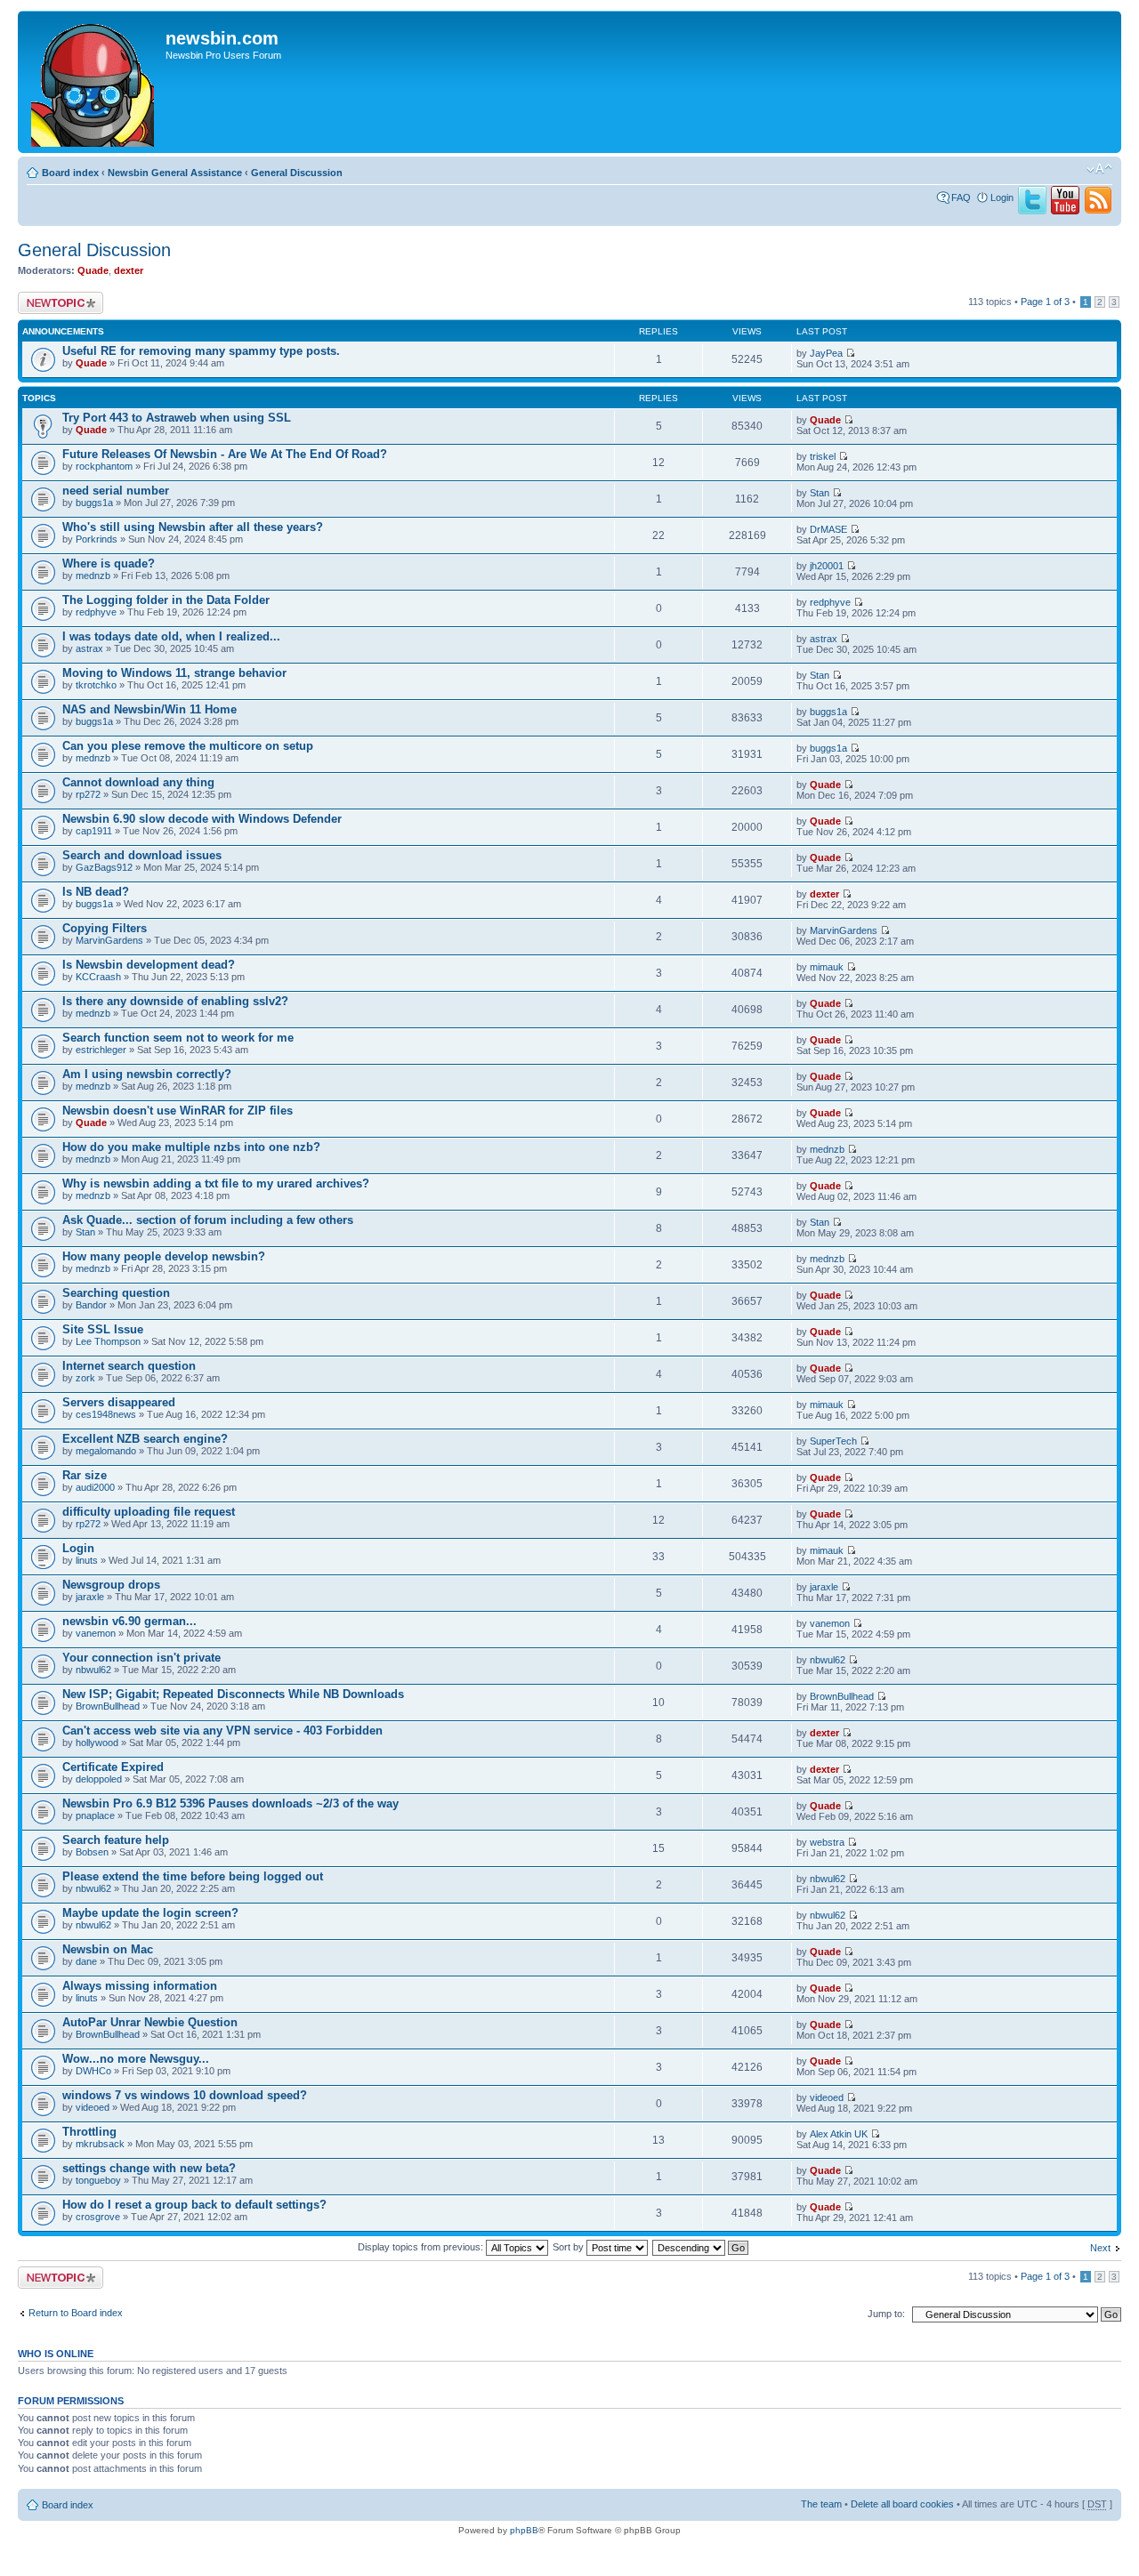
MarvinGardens (109, 940)
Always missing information (140, 1986)
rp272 (88, 794)
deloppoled (99, 1779)
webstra (827, 1842)
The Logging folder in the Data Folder (166, 600)
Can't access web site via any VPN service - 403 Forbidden (222, 1731)
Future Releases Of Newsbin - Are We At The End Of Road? (225, 454)
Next (1100, 2248)
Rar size (85, 1475)
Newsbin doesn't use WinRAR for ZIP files (178, 1111)
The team (821, 2504)
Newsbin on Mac (108, 1949)
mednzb (93, 576)
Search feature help (116, 1840)
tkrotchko (96, 685)
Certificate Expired (113, 1767)
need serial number (116, 491)
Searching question (116, 1293)
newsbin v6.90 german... (129, 1621)
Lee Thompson (108, 1341)
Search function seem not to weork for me (178, 1038)
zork (85, 1378)
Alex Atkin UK (839, 2134)
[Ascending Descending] (701, 2247)
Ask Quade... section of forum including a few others (208, 1220)
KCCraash (98, 977)
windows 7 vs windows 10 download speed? (185, 2095)
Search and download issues (142, 855)
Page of (1045, 302)
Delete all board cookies (902, 2504)
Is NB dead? (96, 892)
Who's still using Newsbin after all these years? (193, 527)
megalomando (106, 1451)
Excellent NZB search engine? (145, 1439)
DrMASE (828, 529)
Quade (93, 270)
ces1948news (106, 1414)
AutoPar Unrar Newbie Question (150, 2022)
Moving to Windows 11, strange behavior (174, 673)
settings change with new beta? (149, 2168)
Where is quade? (109, 563)
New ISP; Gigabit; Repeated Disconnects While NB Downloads (233, 1694)
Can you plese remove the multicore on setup (188, 746)
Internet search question (129, 1366)
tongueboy (98, 2180)
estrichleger (101, 1050)
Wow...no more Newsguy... (136, 2059)
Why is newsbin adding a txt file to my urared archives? (216, 1183)
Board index (70, 173)
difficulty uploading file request (149, 1512)
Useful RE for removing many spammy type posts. (201, 351)
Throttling (89, 2132)
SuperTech (833, 1441)
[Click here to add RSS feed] (1098, 211)
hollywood (97, 1743)
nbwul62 (93, 1670)
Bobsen (92, 1852)
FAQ (961, 197)
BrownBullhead (108, 1706)
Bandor (91, 1305)
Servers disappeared (119, 1402)
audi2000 (95, 1487)
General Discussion (297, 173)
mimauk (827, 967)
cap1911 (94, 831)
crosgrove (98, 2217)
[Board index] (94, 82)
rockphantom (104, 466)
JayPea (826, 353)
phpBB (524, 2530)
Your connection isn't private (141, 1658)
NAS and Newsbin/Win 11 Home (149, 709)
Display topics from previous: (422, 2247)
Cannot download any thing (138, 782)
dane (86, 1961)
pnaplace (95, 1815)
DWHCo (93, 2071)
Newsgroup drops (111, 1585)
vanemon (96, 1633)
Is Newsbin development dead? (149, 965)
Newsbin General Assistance (175, 173)
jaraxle (90, 1597)
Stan (820, 493)
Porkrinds (97, 539)
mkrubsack (100, 2144)
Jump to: (886, 2314)
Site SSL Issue (103, 1329)
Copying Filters (105, 928)
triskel (823, 456)
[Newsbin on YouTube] (1065, 211)
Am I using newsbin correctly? (147, 1074)
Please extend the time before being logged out (193, 1876)
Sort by (569, 2247)
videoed (93, 2107)
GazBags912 (104, 867)
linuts (87, 1560)
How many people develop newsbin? (164, 1256)
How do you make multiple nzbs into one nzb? (191, 1147)
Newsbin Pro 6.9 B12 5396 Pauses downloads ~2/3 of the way (230, 1803)
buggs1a (94, 503)
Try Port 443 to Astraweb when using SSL (177, 418)
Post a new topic (53, 297)
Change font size (1099, 169)
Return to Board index (76, 2313)
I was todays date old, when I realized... (171, 636)
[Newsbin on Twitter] (1032, 211)
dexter (129, 270)
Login (1002, 197)
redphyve (96, 612)
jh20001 (827, 566)
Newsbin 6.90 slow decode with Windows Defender (202, 819)
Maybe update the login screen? (150, 1913)
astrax (89, 648)
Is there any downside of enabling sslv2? (175, 1001)
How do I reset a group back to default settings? (194, 2205)
